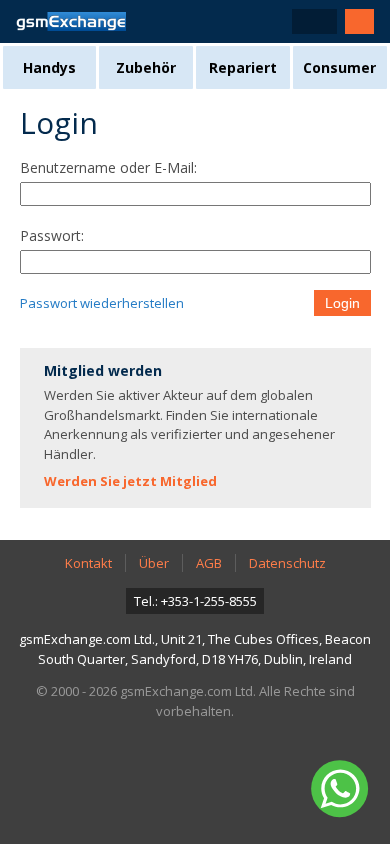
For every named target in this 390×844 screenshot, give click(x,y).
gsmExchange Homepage (71, 21)
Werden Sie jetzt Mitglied (130, 481)
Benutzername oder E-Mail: (108, 167)
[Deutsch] (314, 21)
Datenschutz (287, 563)
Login (342, 303)
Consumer (339, 67)
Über (154, 563)
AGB (209, 563)
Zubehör (146, 67)
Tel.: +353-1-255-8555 (195, 601)
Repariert (243, 67)
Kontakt (88, 563)
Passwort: (52, 235)
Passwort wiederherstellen (102, 303)
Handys (49, 67)
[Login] (359, 21)
